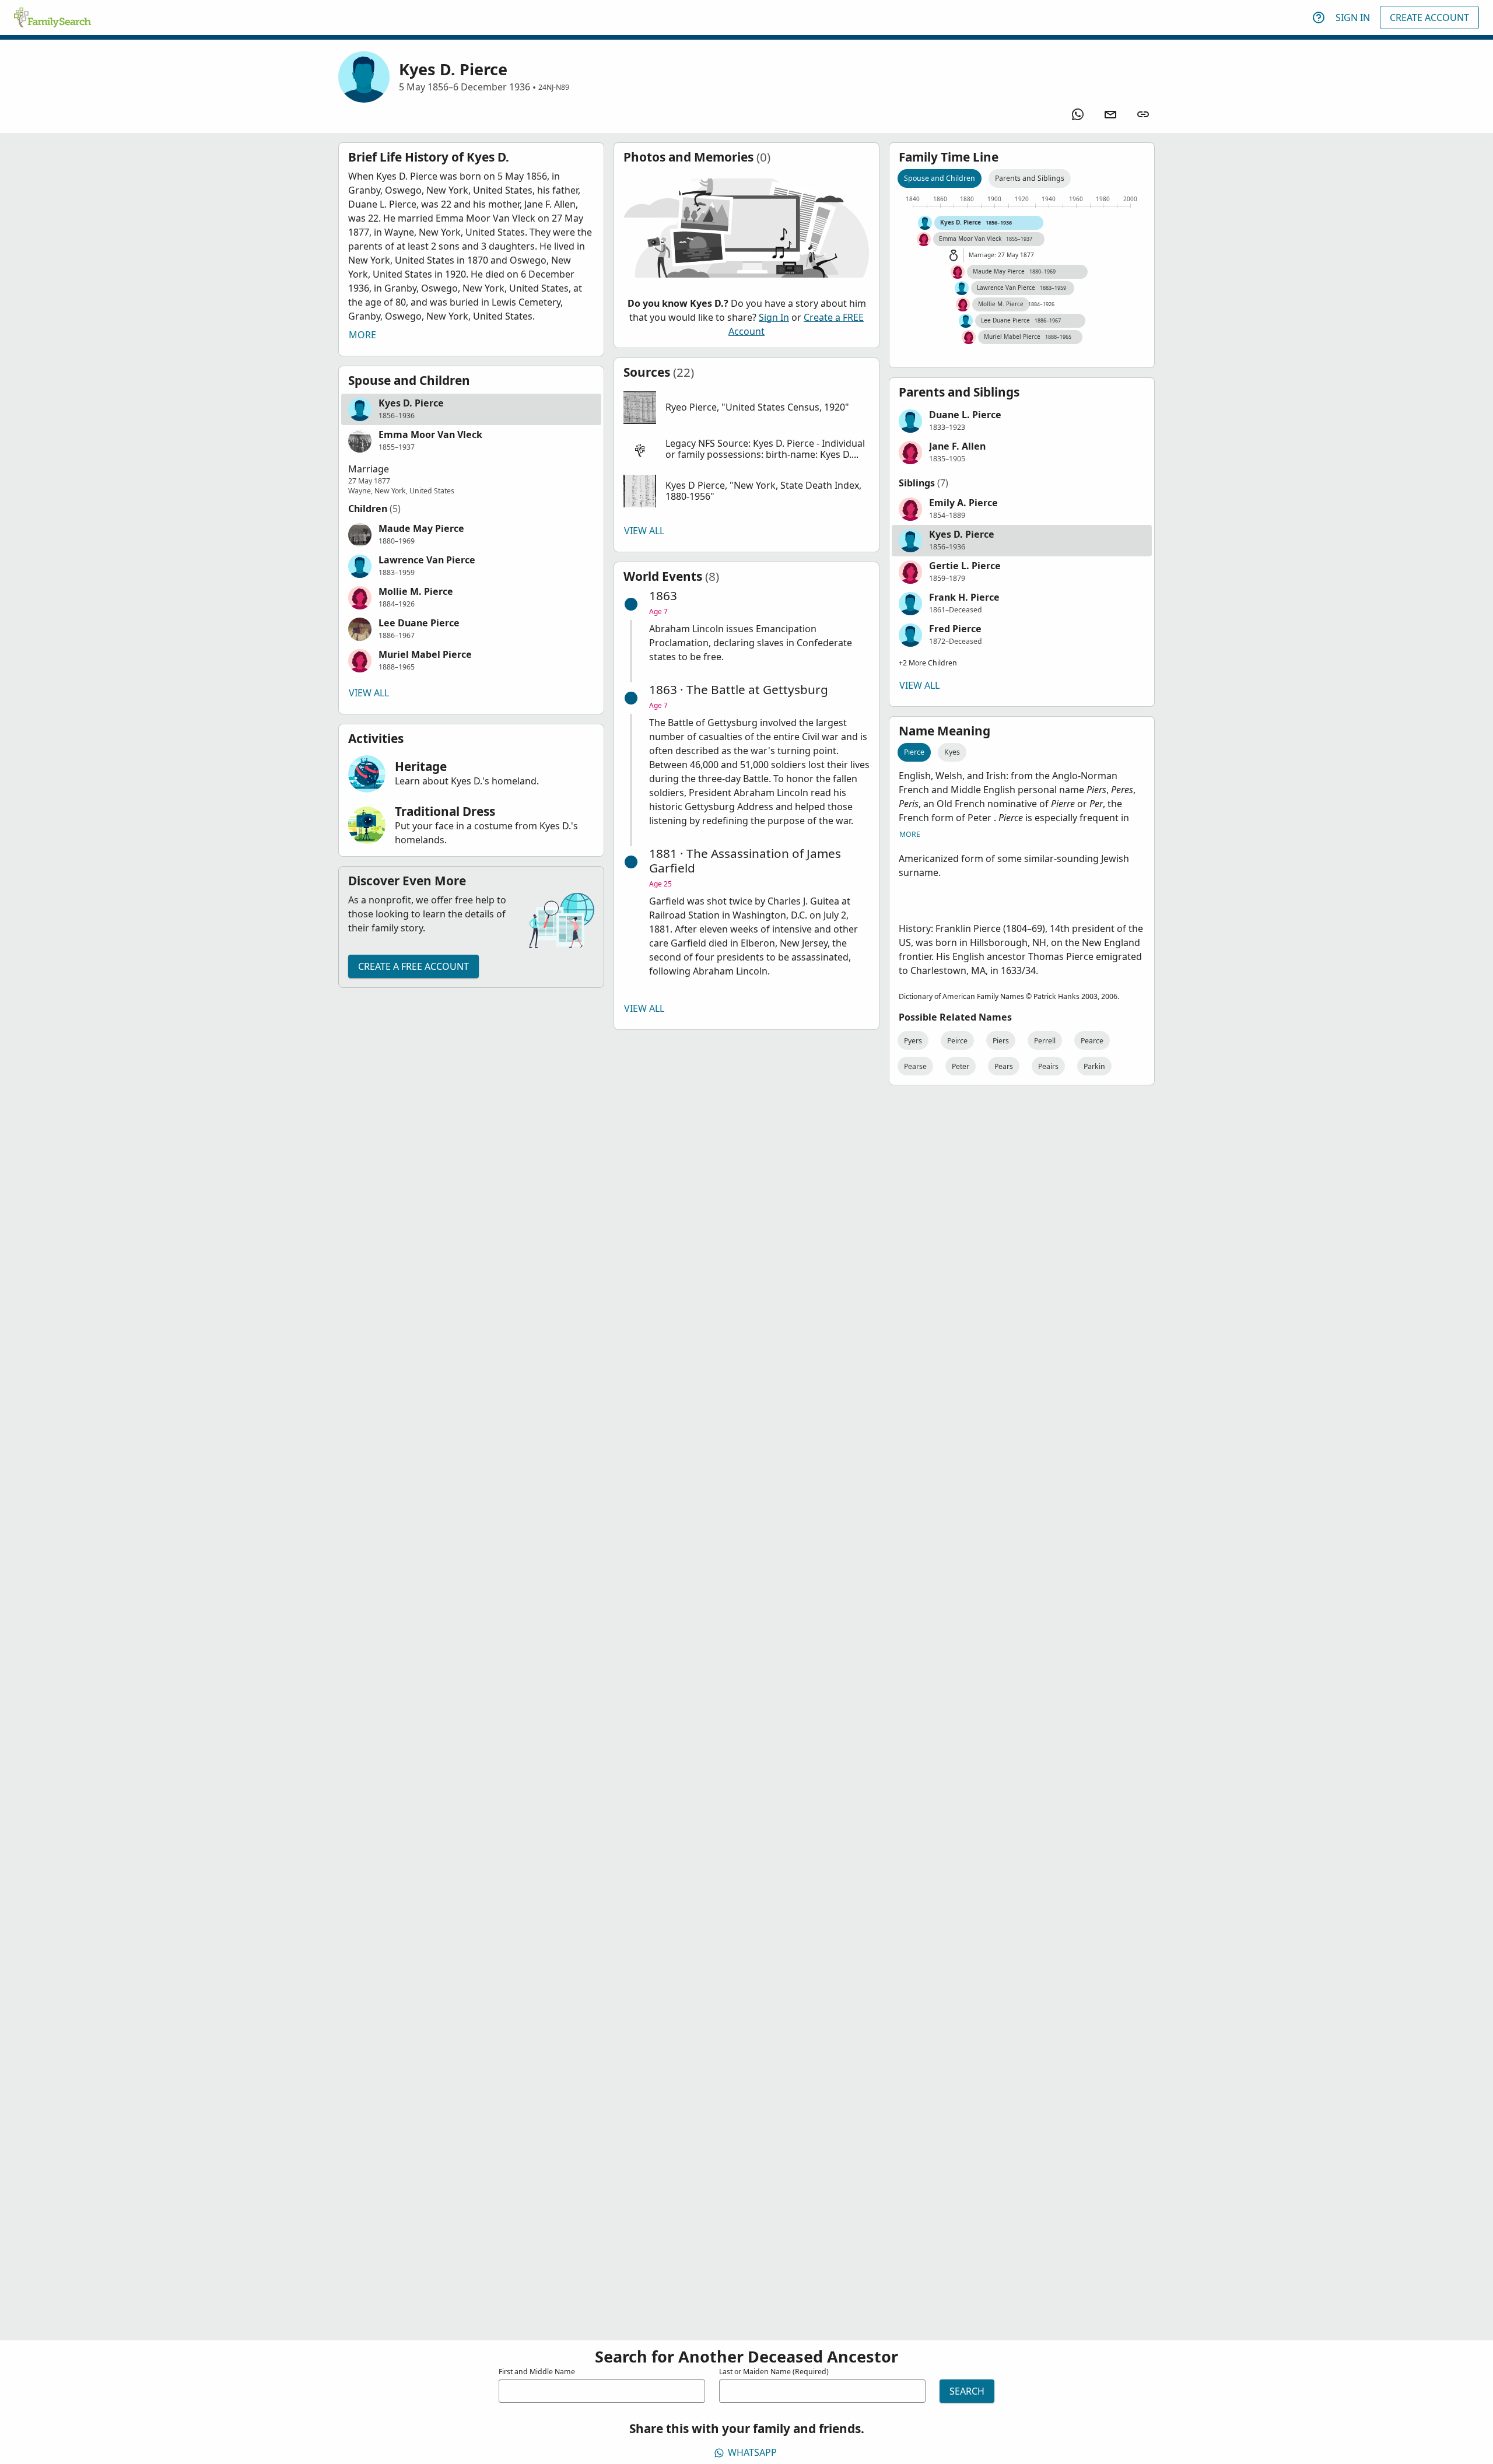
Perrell (1045, 1041)
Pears (1004, 1066)
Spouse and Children (940, 178)
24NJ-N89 (554, 87)
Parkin (1094, 1066)
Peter (961, 1066)
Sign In (1353, 17)
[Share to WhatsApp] (1078, 114)
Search (967, 2391)
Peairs (1048, 1066)
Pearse (915, 1066)
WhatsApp (752, 2452)
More (362, 335)
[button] (471, 409)
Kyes (952, 752)
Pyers (913, 1041)
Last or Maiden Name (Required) (774, 2372)
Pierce (914, 752)
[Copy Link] (1143, 114)
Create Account (1429, 17)
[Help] (1319, 17)
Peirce (957, 1041)
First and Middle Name (537, 2372)
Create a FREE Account (413, 966)
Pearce (1092, 1041)
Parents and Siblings (1030, 178)
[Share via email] (1110, 114)
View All (369, 693)
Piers (1001, 1041)
